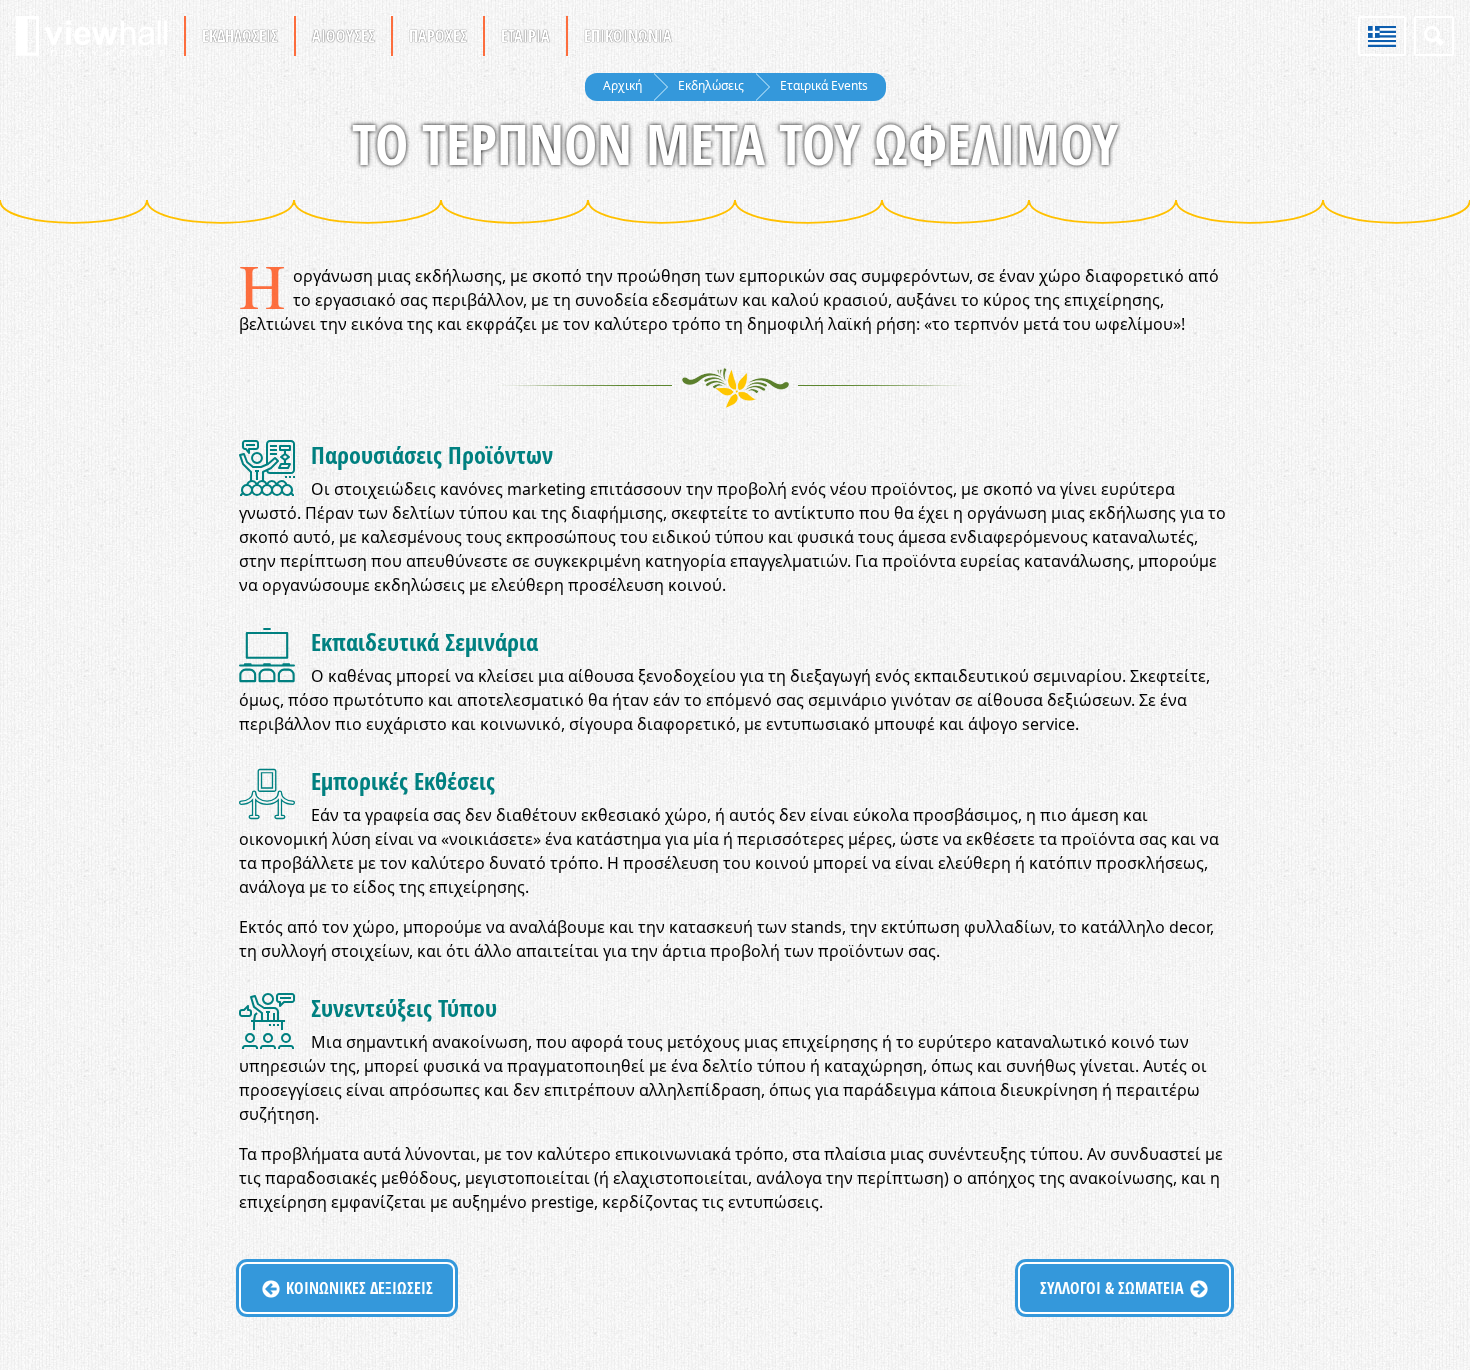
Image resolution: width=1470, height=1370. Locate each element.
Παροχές (438, 36)
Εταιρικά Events (824, 85)
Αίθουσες (343, 36)
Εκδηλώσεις (240, 36)
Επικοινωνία (628, 36)
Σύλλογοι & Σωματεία (1112, 1288)
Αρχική (622, 85)
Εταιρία (525, 36)
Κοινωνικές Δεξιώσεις (359, 1288)
